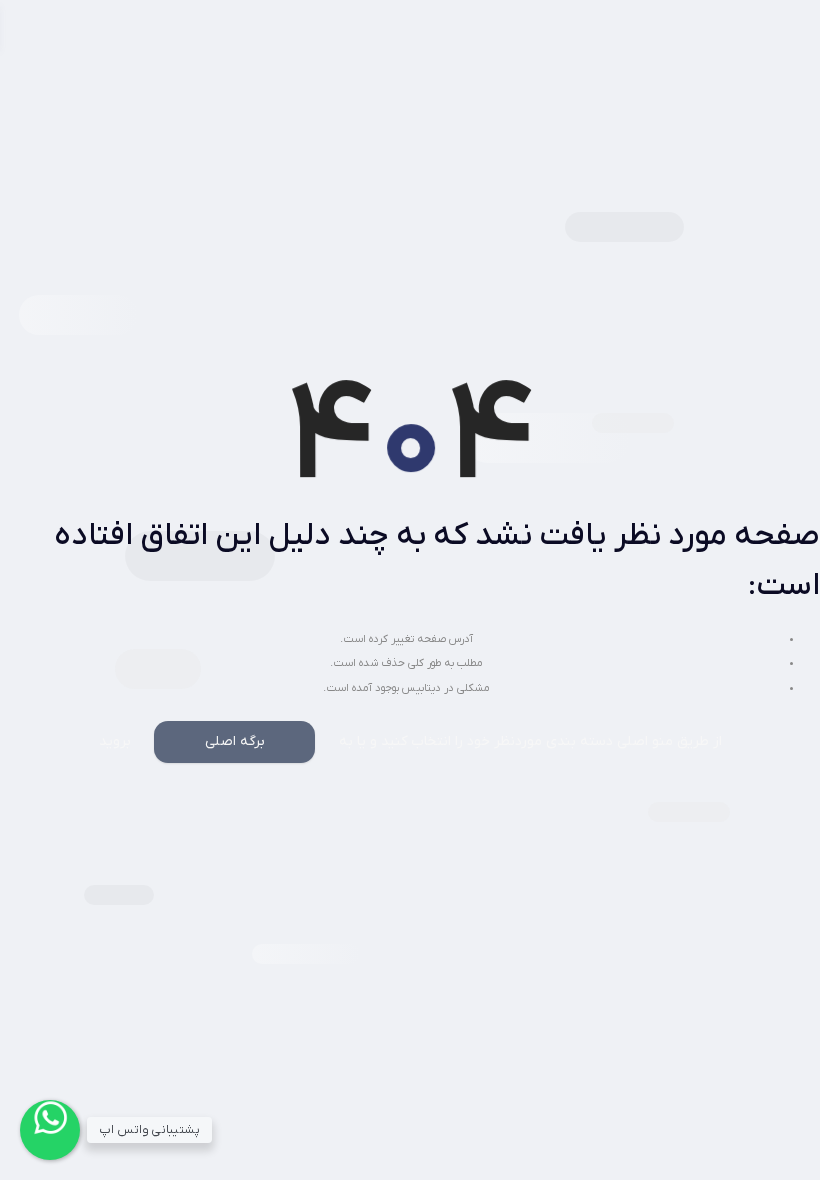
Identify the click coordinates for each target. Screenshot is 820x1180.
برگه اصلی (235, 741)
